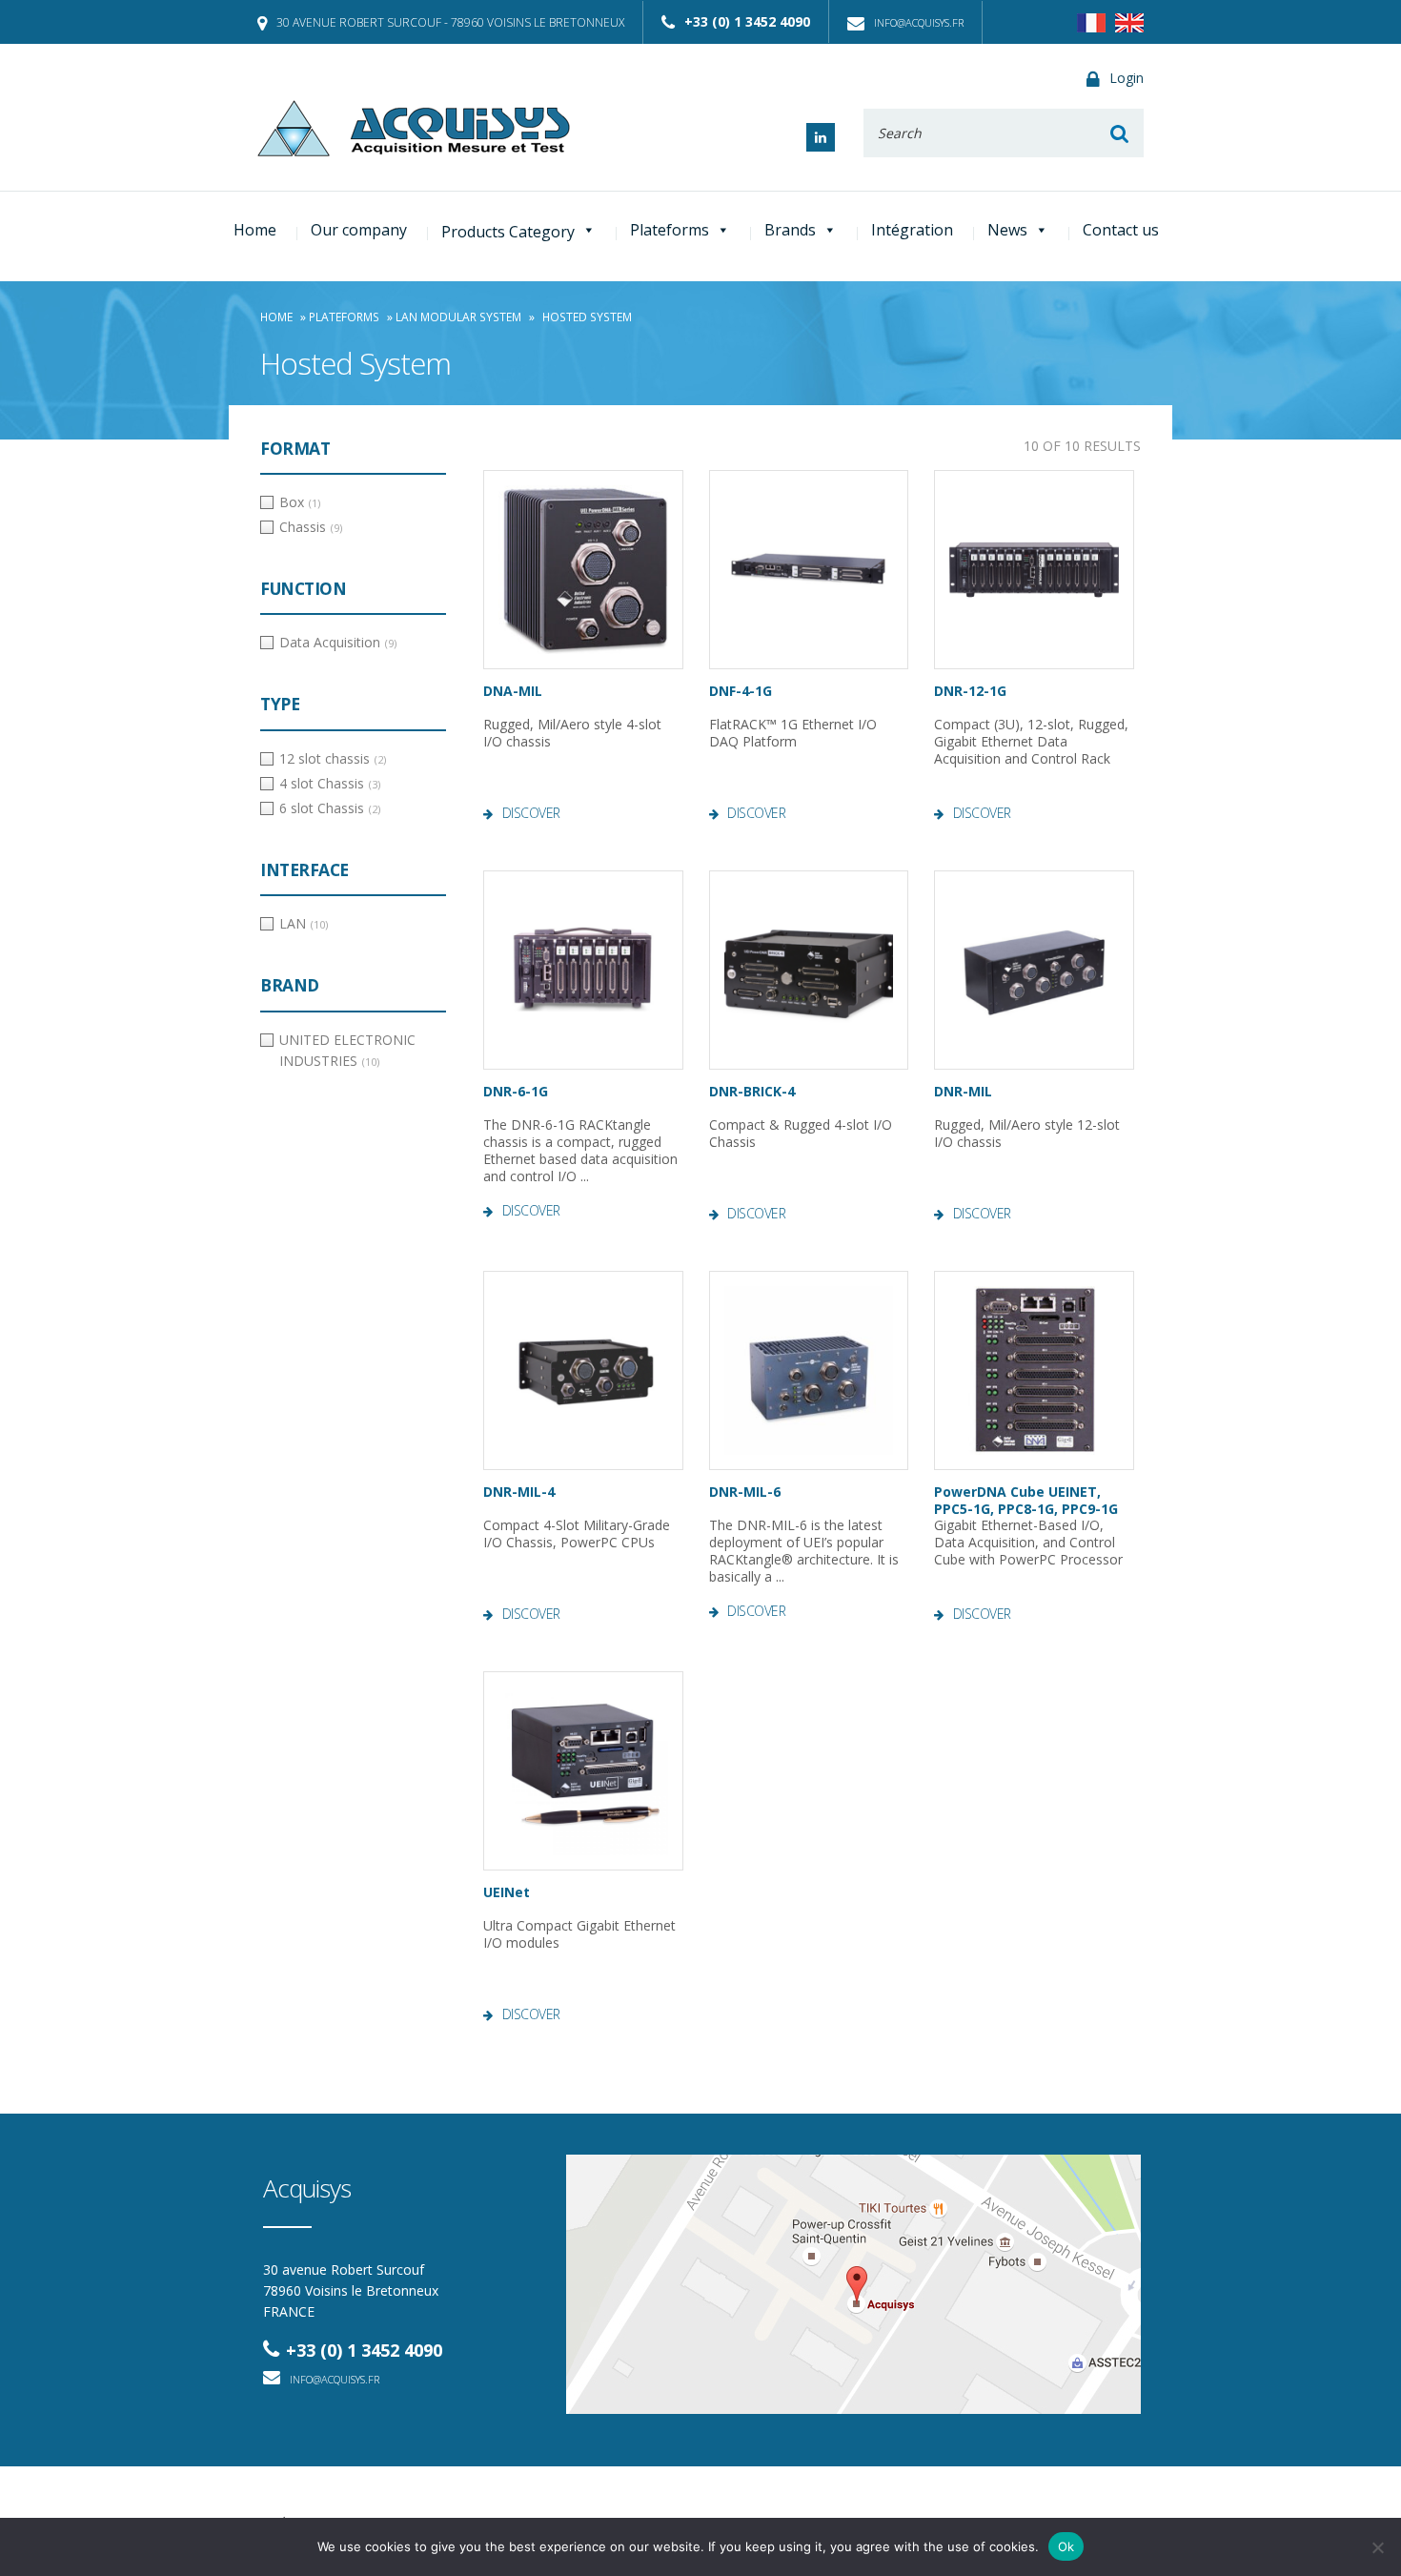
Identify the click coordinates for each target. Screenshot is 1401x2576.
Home (255, 230)
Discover (531, 813)
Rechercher (1119, 133)
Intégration (912, 230)
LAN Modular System (458, 317)
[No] (1377, 2547)
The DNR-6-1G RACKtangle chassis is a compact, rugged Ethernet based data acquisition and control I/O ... (580, 1151)
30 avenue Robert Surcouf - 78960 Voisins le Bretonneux (450, 22)
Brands (790, 230)
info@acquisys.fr (919, 22)
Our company (359, 230)
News (1007, 230)
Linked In (821, 137)
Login (1127, 78)
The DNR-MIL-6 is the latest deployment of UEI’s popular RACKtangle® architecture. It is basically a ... (804, 1551)
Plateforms (670, 230)
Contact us (1121, 230)
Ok (1066, 2546)
